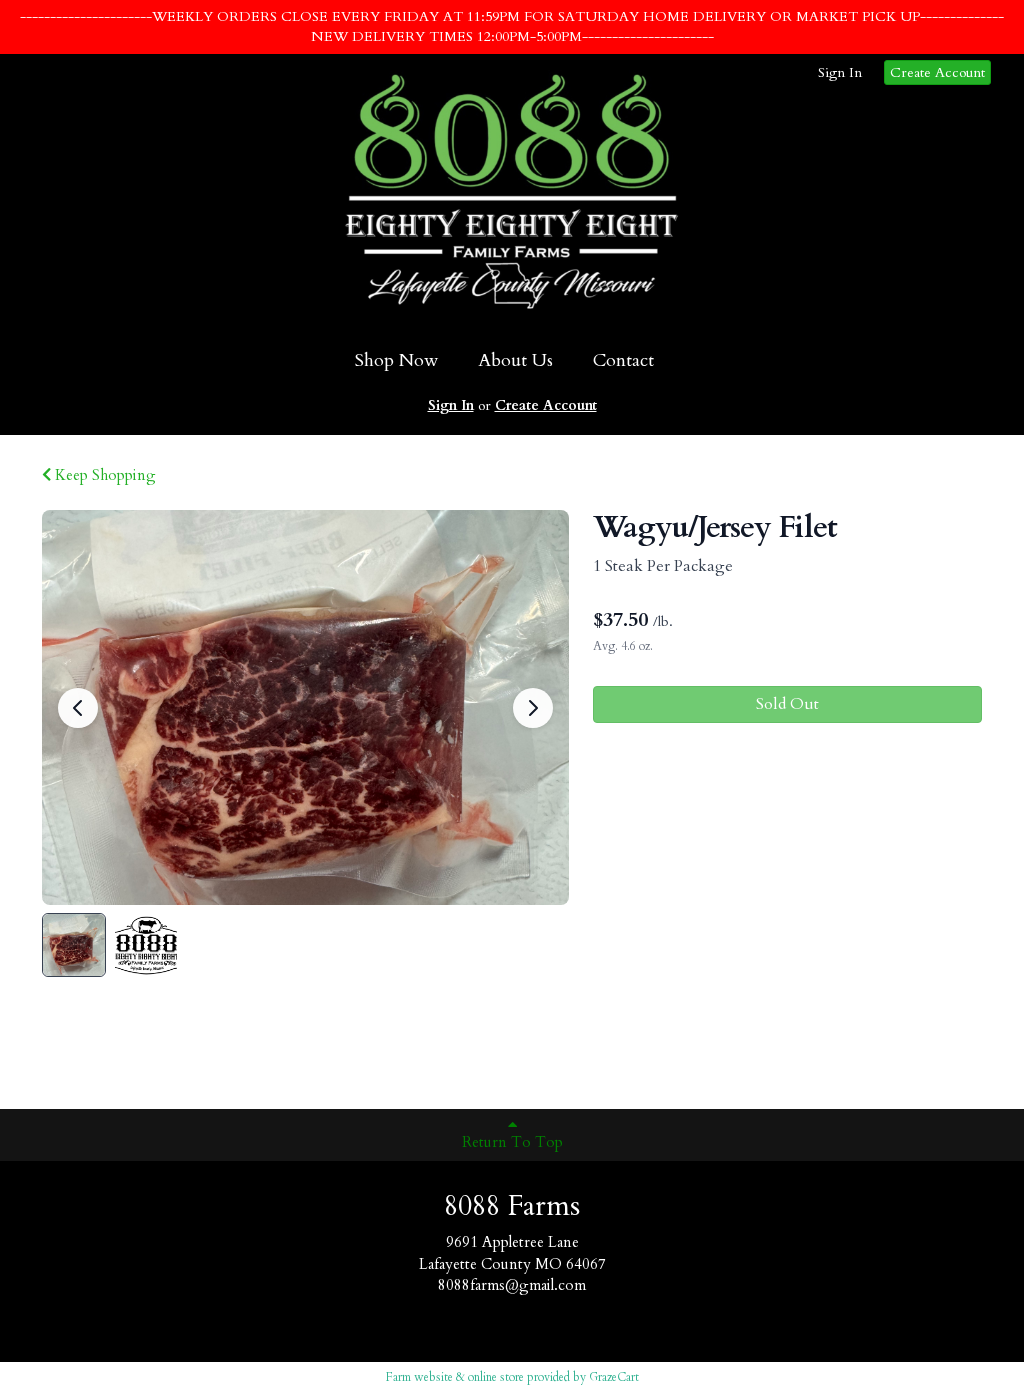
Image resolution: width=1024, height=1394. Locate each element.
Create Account (937, 72)
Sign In (840, 72)
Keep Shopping (103, 475)
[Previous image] (78, 708)
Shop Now (396, 360)
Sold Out (787, 704)
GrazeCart (614, 1377)
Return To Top (512, 1142)
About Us (515, 360)
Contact (623, 360)
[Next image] (533, 708)
